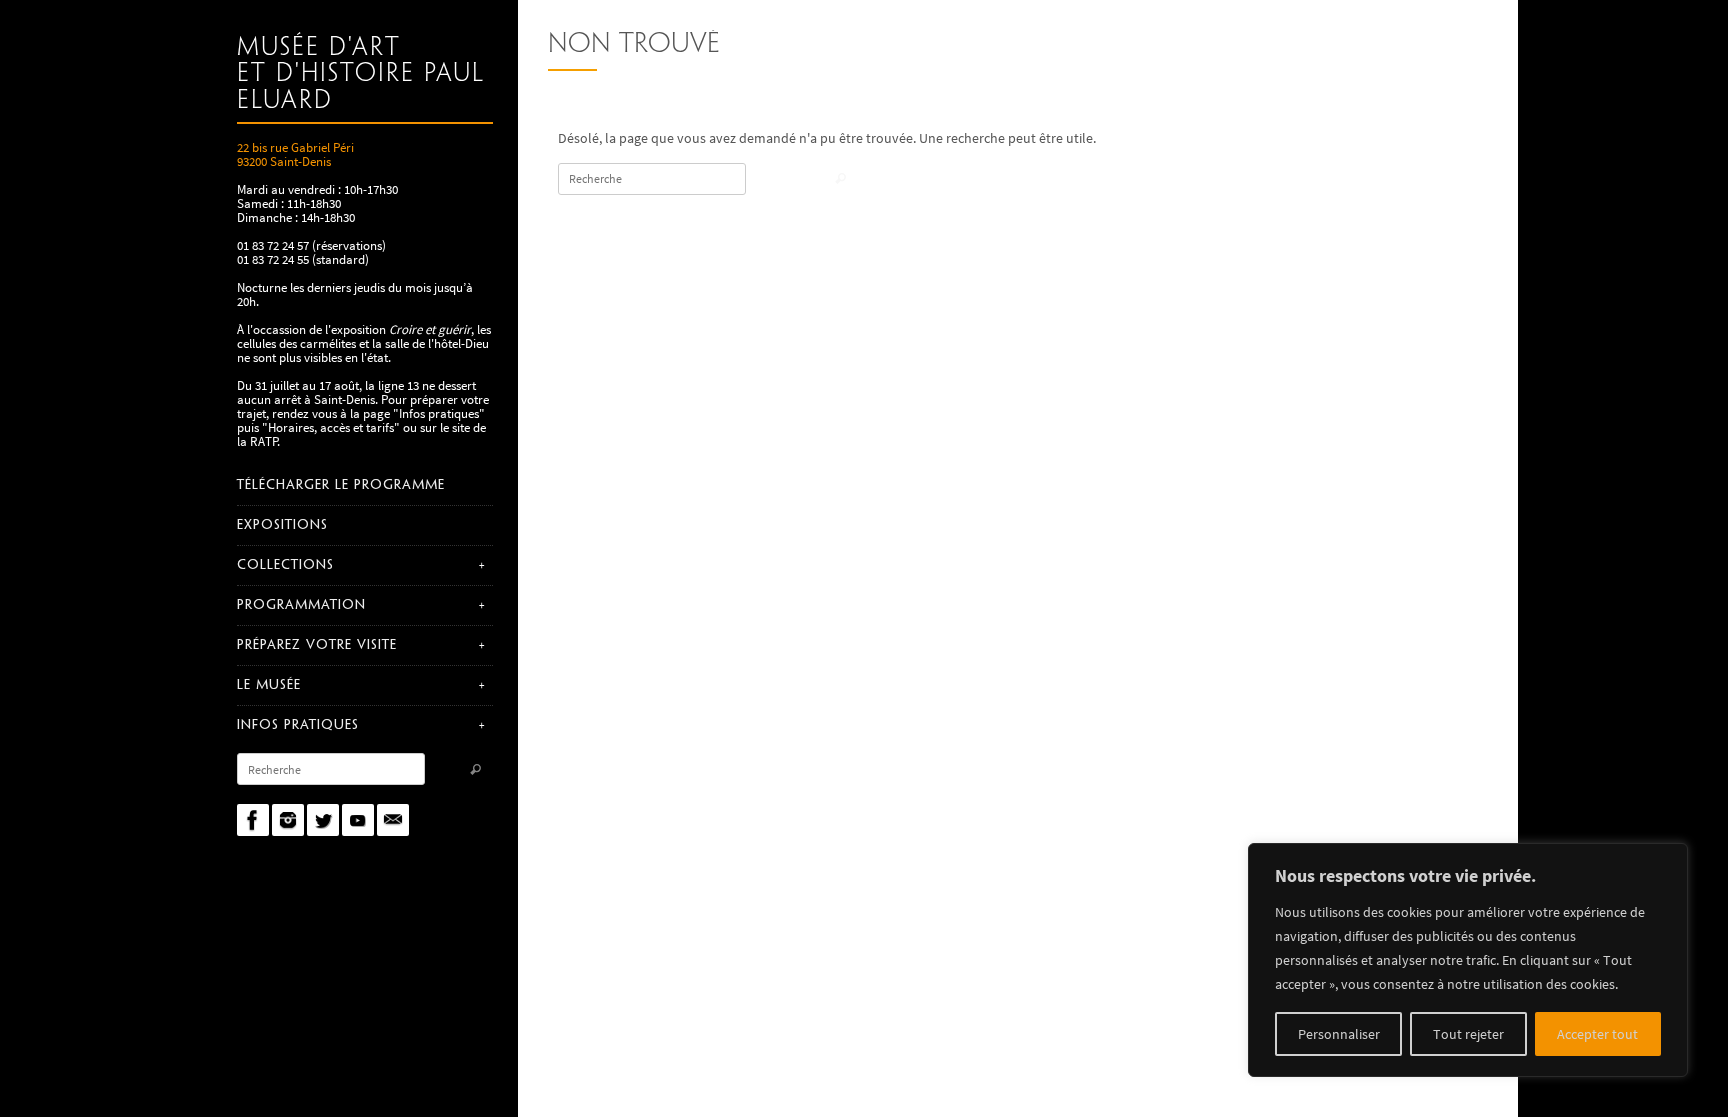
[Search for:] (331, 769)
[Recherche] (475, 770)
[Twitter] (323, 820)
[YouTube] (358, 820)
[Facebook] (253, 820)
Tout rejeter (1468, 1034)
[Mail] (393, 820)
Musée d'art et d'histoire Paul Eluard (361, 74)
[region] (1468, 960)
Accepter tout (1597, 1034)
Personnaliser (1339, 1034)
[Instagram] (288, 820)
